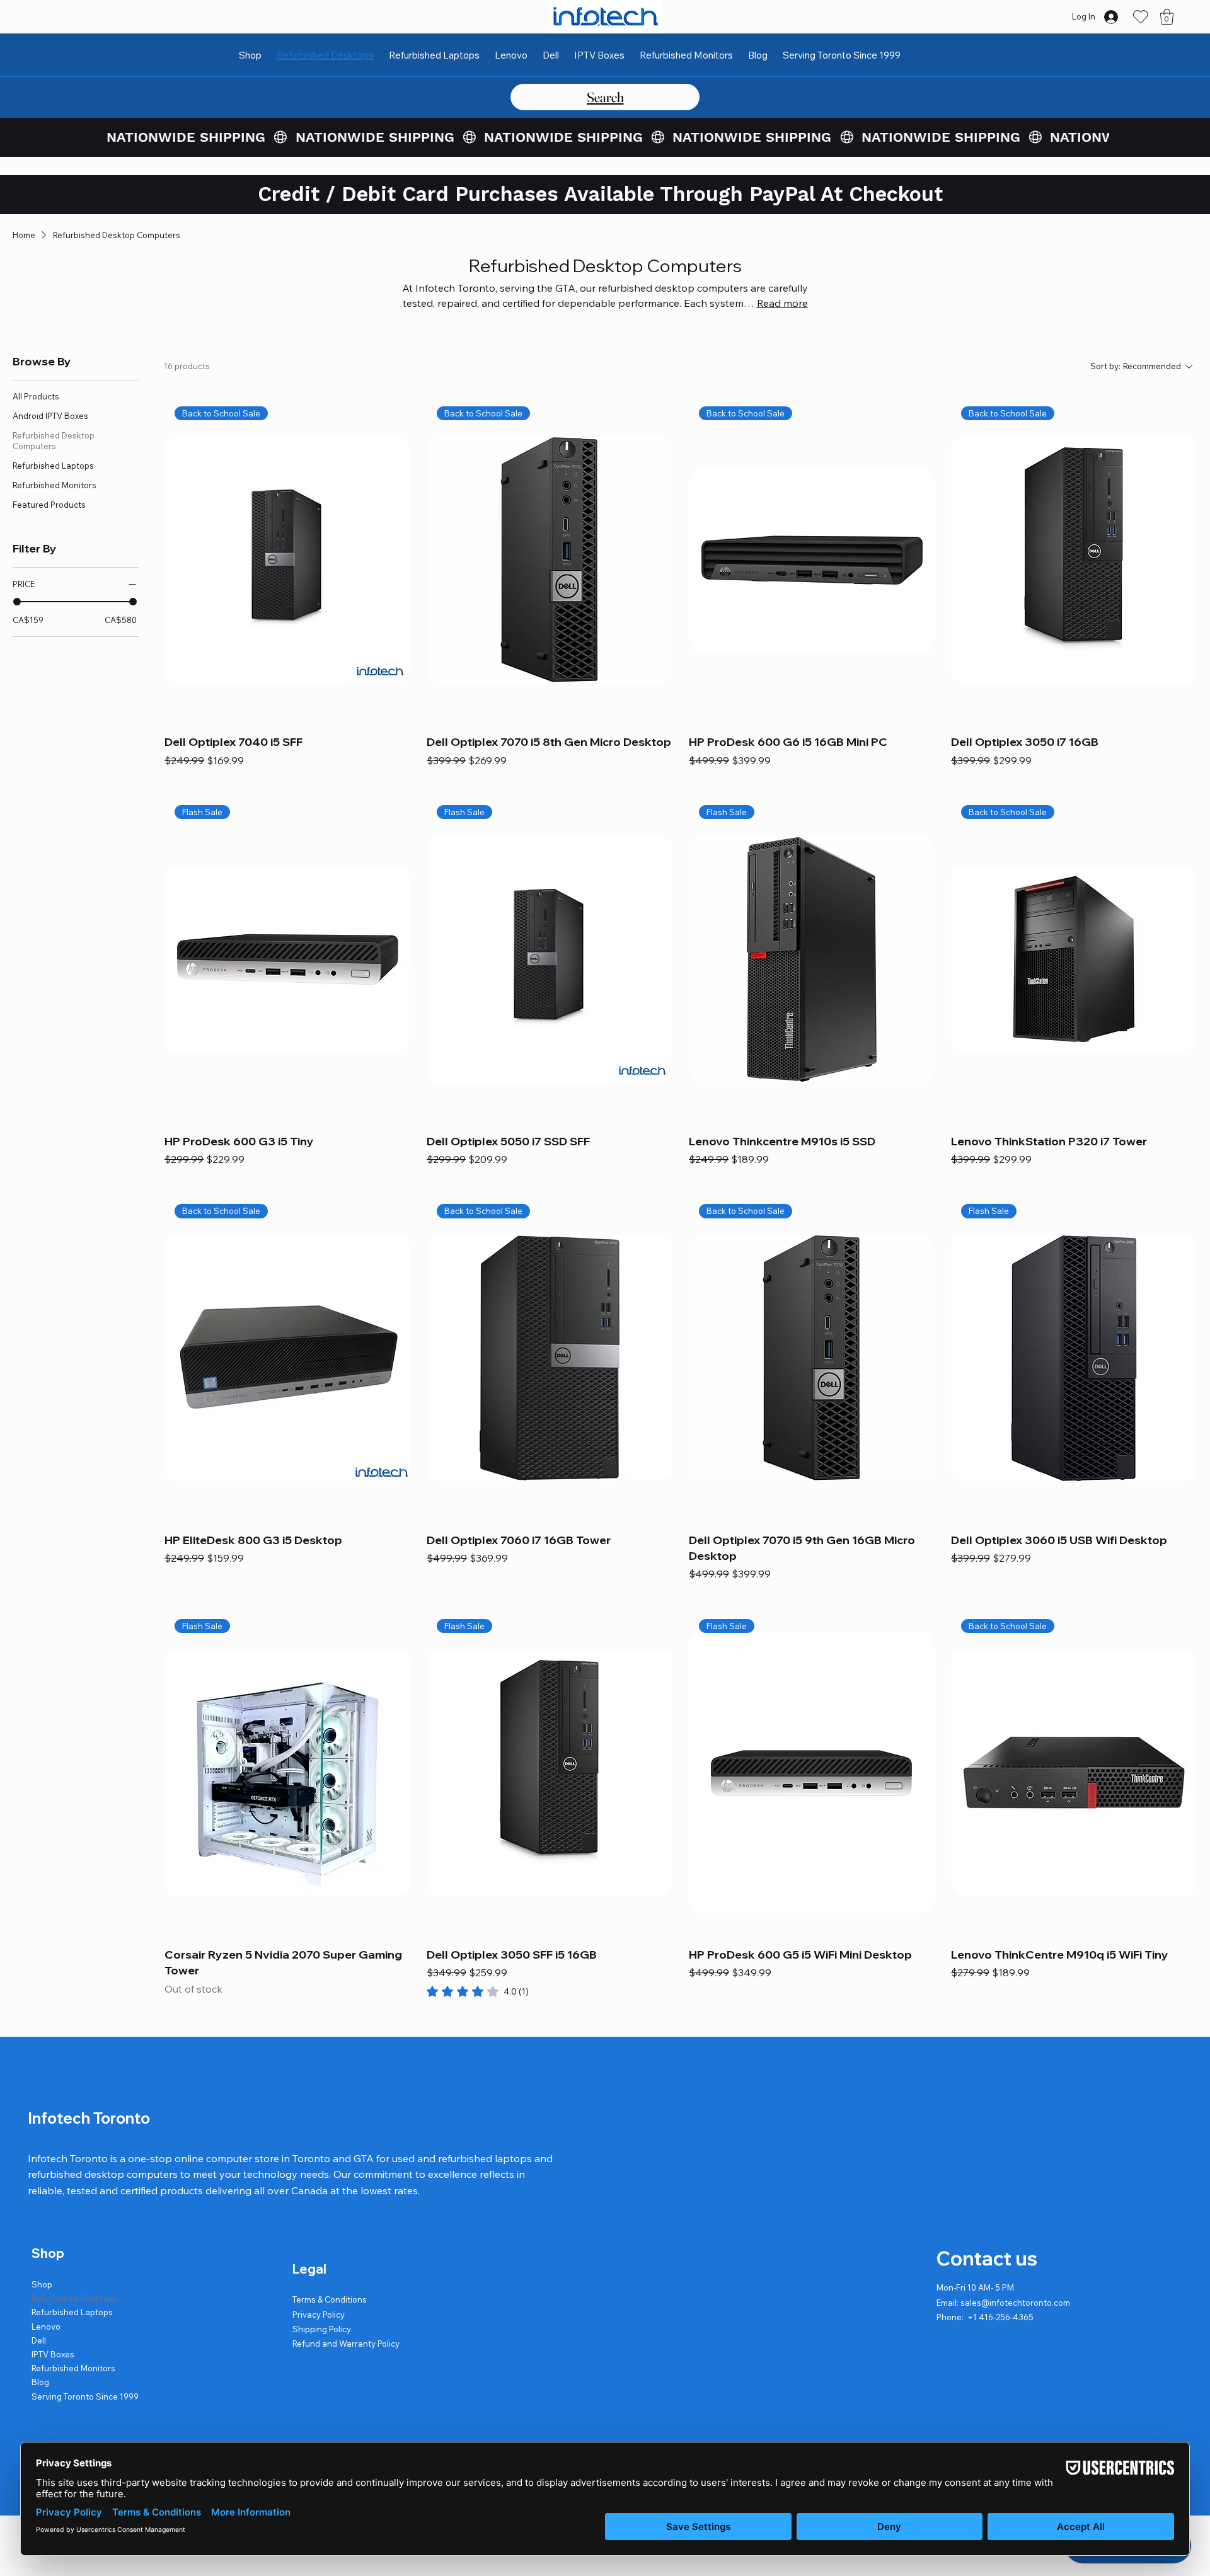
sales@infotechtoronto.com (1015, 2303)
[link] (478, 1991)
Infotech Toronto (89, 2118)
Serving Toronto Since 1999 (85, 2396)
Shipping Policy (322, 2329)
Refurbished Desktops (75, 2298)
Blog (40, 2382)
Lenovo (46, 2327)
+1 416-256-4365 (1000, 2317)
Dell (39, 2340)
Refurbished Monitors (73, 2368)
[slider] (17, 602)
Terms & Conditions (330, 2299)
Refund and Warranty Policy (346, 2344)
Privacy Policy (319, 2315)
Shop (42, 2284)
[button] (1167, 17)
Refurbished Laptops (72, 2312)
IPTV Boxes (53, 2354)
